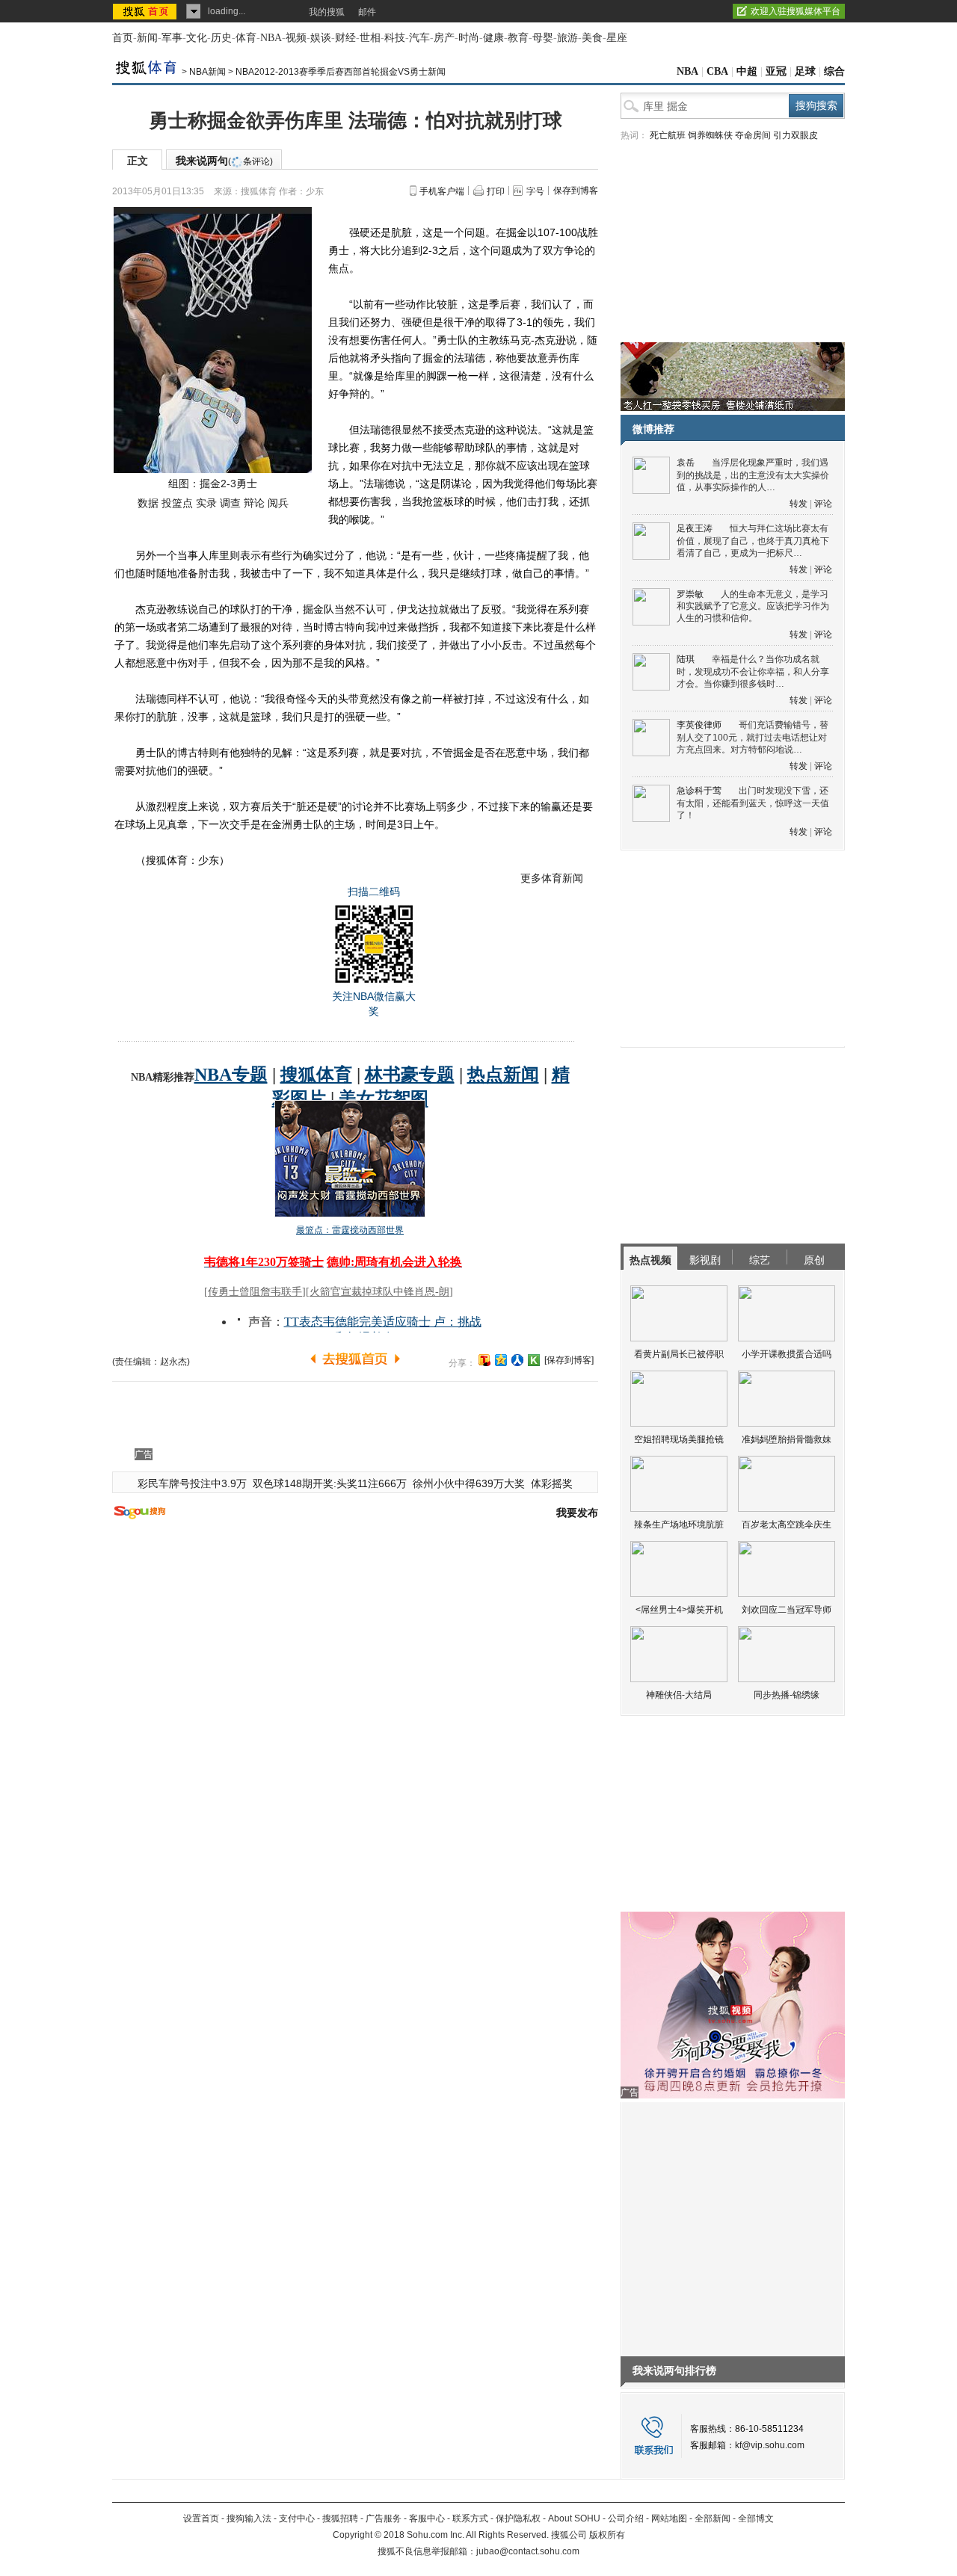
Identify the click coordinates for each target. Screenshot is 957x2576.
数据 (148, 503)
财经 (345, 38)
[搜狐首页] (146, 11)
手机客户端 (442, 191)
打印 (496, 191)
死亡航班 (668, 135)
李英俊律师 (699, 725)
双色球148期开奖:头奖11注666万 (330, 1483)
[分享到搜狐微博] (484, 1360)
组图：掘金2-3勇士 (213, 484)
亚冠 (776, 71)
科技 (395, 38)
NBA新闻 (207, 72)
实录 (206, 503)
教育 (518, 38)
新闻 (147, 38)
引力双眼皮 (796, 135)
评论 (823, 504)
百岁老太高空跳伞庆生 (787, 1525)
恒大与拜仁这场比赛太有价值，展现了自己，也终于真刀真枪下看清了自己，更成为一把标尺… (753, 541)
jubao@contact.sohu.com (528, 2551)
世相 (370, 38)
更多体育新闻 (552, 878)
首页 (123, 38)
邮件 (367, 12)
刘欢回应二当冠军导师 (787, 1610)
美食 (592, 38)
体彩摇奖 (552, 1483)
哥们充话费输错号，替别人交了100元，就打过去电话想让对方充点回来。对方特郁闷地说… (753, 737)
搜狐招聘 (340, 2518)
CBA (717, 71)
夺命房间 (753, 135)
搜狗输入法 (249, 2518)
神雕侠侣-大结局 (679, 1695)
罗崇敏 (690, 594)
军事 (172, 38)
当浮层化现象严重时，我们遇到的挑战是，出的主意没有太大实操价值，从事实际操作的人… (753, 475)
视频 (296, 38)
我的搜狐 (327, 12)
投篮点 (177, 503)
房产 (444, 38)
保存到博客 (576, 191)
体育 (246, 38)
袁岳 (686, 463)
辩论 (254, 503)
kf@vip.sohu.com (770, 2445)
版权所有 (607, 2535)
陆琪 (686, 659)
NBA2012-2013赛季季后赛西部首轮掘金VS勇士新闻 (341, 72)
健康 (493, 38)
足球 (805, 71)
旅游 (567, 38)
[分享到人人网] (517, 1360)
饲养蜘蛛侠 (710, 135)
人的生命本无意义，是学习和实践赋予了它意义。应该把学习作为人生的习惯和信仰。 (753, 606)
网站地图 (669, 2518)
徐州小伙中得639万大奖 (469, 1483)
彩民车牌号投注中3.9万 (192, 1483)
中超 (747, 71)
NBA (271, 38)
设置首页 (201, 2518)
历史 (221, 38)
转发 (798, 504)
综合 (834, 71)
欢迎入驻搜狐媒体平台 (796, 11)
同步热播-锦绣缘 (787, 1695)
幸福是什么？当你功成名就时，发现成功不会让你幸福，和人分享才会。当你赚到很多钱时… (753, 671)
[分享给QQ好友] (501, 1360)
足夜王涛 (695, 528)
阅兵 (278, 503)
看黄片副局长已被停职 (679, 1354)
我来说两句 (224, 161)
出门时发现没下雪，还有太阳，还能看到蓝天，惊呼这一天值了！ (753, 803)
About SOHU (574, 2518)
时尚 (469, 38)
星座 (617, 38)
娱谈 (321, 38)
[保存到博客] (569, 1360)
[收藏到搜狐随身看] (534, 1360)
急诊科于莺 (699, 791)
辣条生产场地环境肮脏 (679, 1525)
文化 (197, 38)
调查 (230, 503)
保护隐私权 (518, 2518)
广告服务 (384, 2518)
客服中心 (427, 2518)
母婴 (543, 38)
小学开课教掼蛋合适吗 (787, 1354)
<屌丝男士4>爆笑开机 (679, 1610)
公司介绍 (626, 2518)
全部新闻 (713, 2518)
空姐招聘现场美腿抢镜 (679, 1439)
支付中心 (297, 2518)
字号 (535, 191)
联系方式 (470, 2518)
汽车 (419, 38)
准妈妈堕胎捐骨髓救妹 (787, 1439)
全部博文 (756, 2518)
